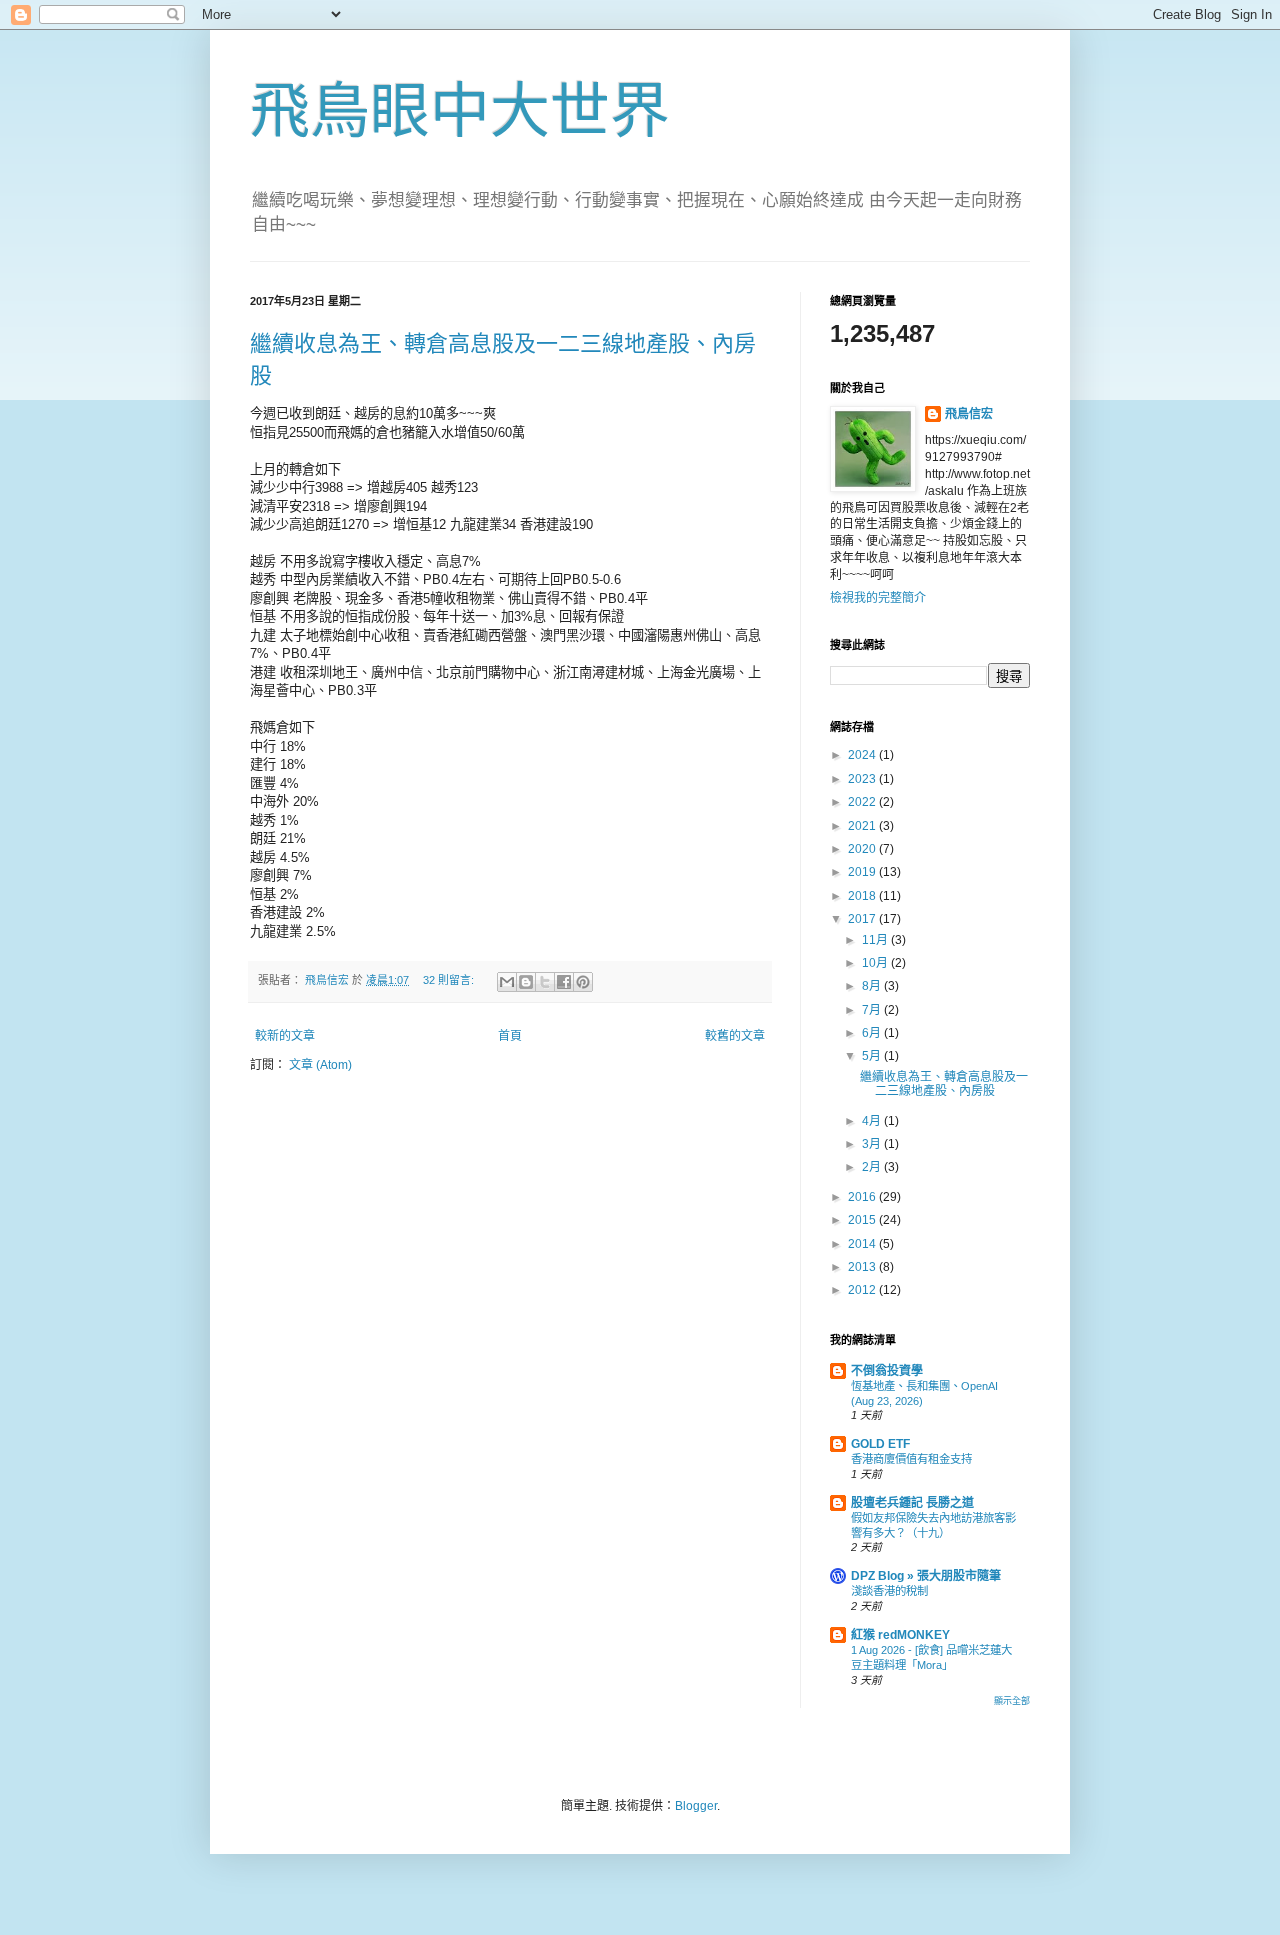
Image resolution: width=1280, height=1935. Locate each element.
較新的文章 (285, 1036)
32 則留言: (450, 980)
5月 (873, 1056)
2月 (873, 1167)
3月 (873, 1144)
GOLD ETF (880, 1444)
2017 (863, 919)
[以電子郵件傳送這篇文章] (507, 982)
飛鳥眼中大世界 (460, 111)
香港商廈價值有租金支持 (911, 1459)
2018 (863, 896)
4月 (873, 1121)
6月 (873, 1033)
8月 (873, 986)
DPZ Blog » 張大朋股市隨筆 (926, 1576)
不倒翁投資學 (887, 1371)
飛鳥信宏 (969, 414)
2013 (863, 1267)
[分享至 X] (545, 982)
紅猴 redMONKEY (900, 1635)
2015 (863, 1220)
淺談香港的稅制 (889, 1591)
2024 (863, 755)
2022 (863, 802)
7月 (873, 1010)
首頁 (510, 1036)
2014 (863, 1244)
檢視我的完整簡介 (878, 598)
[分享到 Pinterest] (583, 982)
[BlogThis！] (526, 982)
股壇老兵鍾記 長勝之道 (912, 1503)
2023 (863, 779)
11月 (876, 940)
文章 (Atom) (320, 1065)
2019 (863, 872)
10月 (876, 963)
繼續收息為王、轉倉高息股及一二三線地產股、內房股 (944, 1084)
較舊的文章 (735, 1036)
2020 (863, 849)
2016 (863, 1197)
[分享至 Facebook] (564, 982)
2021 (863, 826)
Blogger (696, 1806)
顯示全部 (1012, 1701)
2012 (863, 1290)
